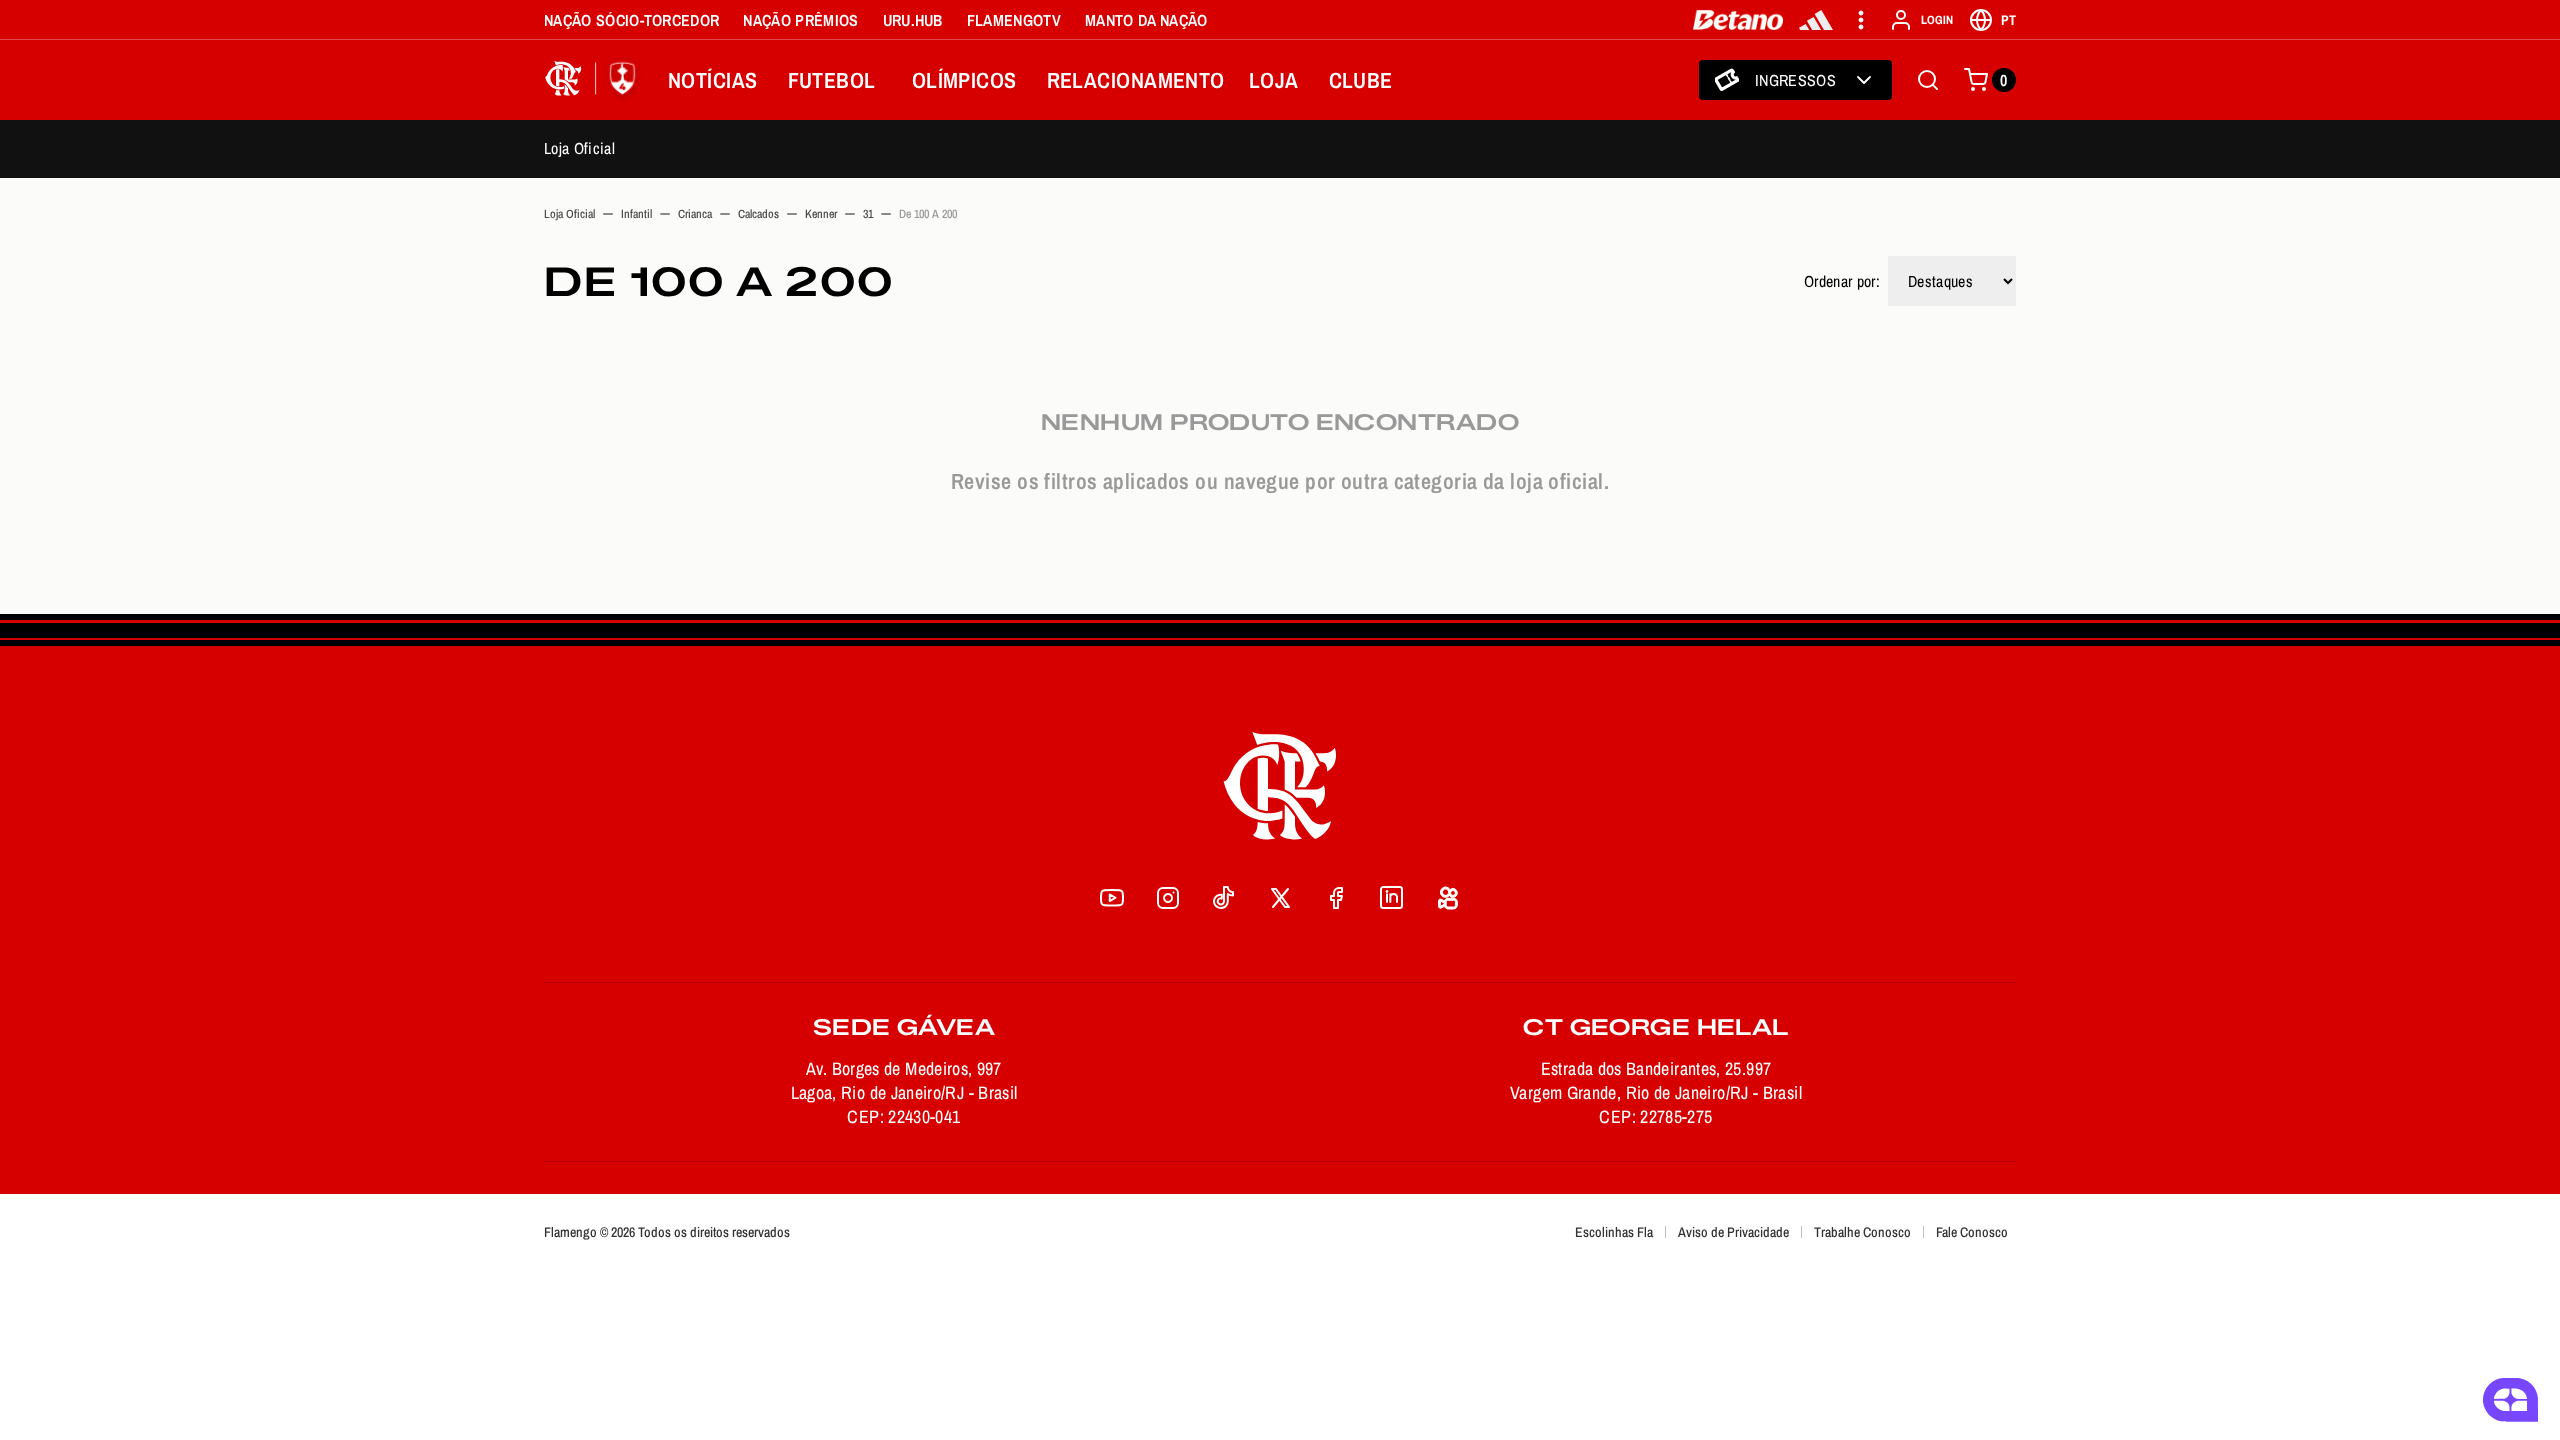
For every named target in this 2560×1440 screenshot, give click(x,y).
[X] (1280, 898)
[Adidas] (1816, 20)
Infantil (636, 214)
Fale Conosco (1972, 1232)
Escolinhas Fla (1614, 1232)
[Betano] (1738, 20)
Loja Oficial (579, 148)
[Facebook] (1336, 898)
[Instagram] (1168, 898)
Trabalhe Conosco (1862, 1232)
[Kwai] (1448, 898)
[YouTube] (1112, 898)
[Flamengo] (594, 80)
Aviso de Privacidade (1733, 1232)
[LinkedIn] (1392, 898)
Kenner (821, 214)
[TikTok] (1224, 898)
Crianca (695, 214)
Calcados (758, 214)
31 (868, 214)
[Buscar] (1928, 80)
